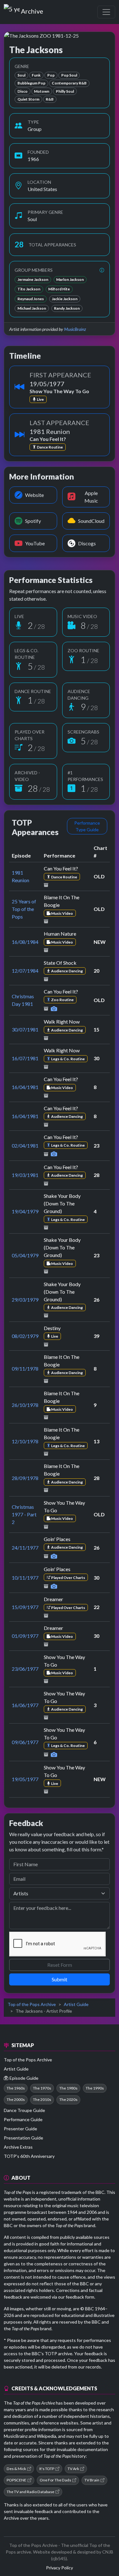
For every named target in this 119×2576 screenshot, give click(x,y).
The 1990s (95, 2088)
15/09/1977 (25, 1607)
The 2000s (16, 2099)
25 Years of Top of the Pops (24, 909)
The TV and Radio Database (30, 2492)
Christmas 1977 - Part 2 (24, 1514)
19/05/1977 (25, 1779)
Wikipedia (46, 2436)
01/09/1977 (25, 1636)
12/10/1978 (25, 1441)
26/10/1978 (25, 1405)
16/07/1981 (25, 1058)
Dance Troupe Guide (24, 2110)
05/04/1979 (25, 1255)
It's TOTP (47, 2469)
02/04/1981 (25, 1146)
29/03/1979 (25, 1300)
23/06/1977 (25, 1669)
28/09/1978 (25, 1478)
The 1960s (16, 2088)
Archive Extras (18, 2147)
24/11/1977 (25, 1548)
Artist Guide (76, 2004)
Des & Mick (16, 2469)
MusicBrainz (75, 329)
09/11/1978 (25, 1368)
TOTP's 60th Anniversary (29, 2156)
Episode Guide (24, 2078)
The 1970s (42, 2088)
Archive (32, 10)
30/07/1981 (25, 1029)
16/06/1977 (25, 1705)
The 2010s (42, 2099)
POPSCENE (17, 2480)
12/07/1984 (25, 971)
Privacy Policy (60, 2568)
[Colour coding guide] (102, 270)
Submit (60, 1979)
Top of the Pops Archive (32, 2004)
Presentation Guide (23, 2138)
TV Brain (92, 2480)
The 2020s (68, 2099)
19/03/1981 (25, 1175)
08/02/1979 (25, 1336)
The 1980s (68, 2088)
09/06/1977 (25, 1742)
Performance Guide (23, 2119)
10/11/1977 (25, 1578)
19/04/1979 (25, 1211)
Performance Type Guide (87, 826)
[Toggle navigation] (106, 12)
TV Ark (73, 2469)
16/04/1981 (25, 1087)
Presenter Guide (20, 2129)
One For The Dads (55, 2480)
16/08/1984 (25, 942)
